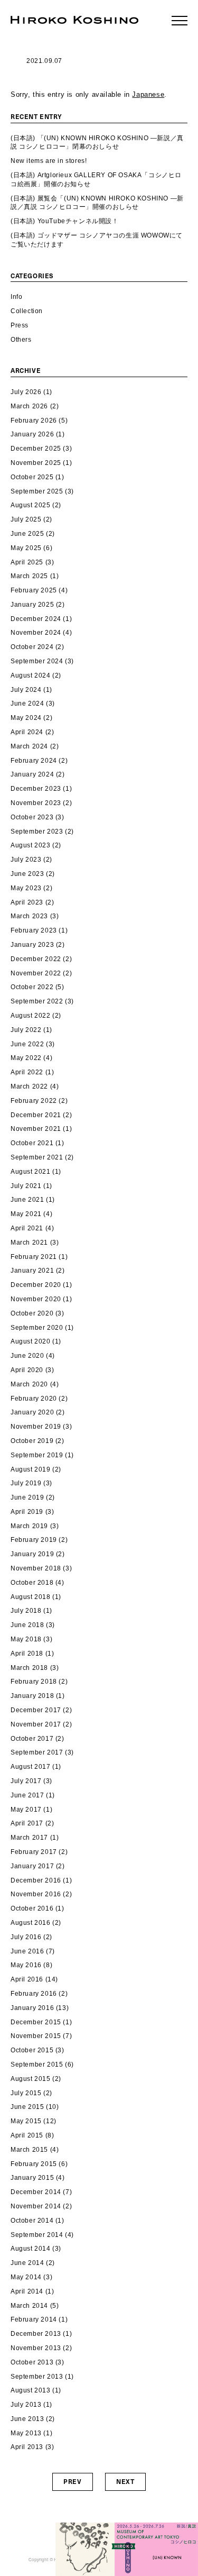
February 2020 (34, 1399)
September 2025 (37, 491)
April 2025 (27, 562)
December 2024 (36, 619)
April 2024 (27, 732)
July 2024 (26, 690)
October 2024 (32, 647)
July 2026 (26, 392)
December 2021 (36, 1115)
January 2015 (32, 2178)
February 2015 (34, 2164)
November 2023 (36, 803)
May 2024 (26, 718)
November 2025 (36, 463)
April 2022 (27, 1072)
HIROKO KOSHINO (74, 20)
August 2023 (31, 845)
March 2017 (29, 1838)
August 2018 (31, 1597)
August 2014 (31, 2249)
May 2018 (26, 1639)
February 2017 (34, 1852)
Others (21, 340)
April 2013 (27, 2447)
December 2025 (36, 449)
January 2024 (32, 774)
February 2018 (34, 1682)
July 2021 (26, 1186)
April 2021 (27, 1228)
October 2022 (32, 987)
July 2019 (26, 1483)
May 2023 (26, 888)
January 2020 (32, 1412)
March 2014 (29, 2306)
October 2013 (32, 2362)
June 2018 (27, 1625)
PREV (72, 2481)
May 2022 (26, 1058)
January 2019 (32, 1554)
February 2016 (34, 1994)
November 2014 (36, 2206)
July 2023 (26, 860)
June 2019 (27, 1497)
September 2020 (37, 1328)
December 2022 (36, 959)
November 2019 (36, 1427)
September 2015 (37, 2065)
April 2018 (27, 1654)
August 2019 (31, 1469)
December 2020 (36, 1285)
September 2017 (37, 1752)
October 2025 (32, 477)
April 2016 (27, 1979)
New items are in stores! (49, 161)
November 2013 (36, 2348)
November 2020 (36, 1299)
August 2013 (31, 2390)
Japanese (148, 94)
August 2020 (31, 1341)
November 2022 (36, 973)
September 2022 (37, 1001)
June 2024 (27, 704)
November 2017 (36, 1724)
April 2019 (27, 1512)
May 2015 (26, 2121)
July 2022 (26, 1030)
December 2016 (36, 1880)
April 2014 (27, 2291)
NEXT (125, 2481)
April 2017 (27, 1823)
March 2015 (29, 2150)
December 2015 (36, 2022)
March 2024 (29, 746)
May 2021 (26, 1214)
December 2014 (36, 2192)
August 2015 (31, 2079)
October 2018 (32, 1583)
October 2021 (32, 1143)
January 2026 (32, 434)
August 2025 (31, 505)
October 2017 (32, 1739)
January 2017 (32, 1866)
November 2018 (36, 1568)
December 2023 (36, 789)
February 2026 (34, 421)
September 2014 (37, 2235)
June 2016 (27, 1951)
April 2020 (27, 1370)
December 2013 (36, 2334)
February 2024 (34, 761)
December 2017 (36, 1710)
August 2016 (31, 1923)
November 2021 (36, 1129)
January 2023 (32, 945)
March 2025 (29, 576)
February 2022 (34, 1101)
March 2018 (29, 1668)
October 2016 (32, 1908)
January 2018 (32, 1696)
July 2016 (26, 1937)
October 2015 (32, 2050)
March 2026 (29, 406)
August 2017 (31, 1767)
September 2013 (37, 2377)
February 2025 (34, 590)
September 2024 (37, 661)
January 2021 (32, 1271)
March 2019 (29, 1526)
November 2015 (36, 2036)
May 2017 (26, 1810)
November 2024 (36, 633)
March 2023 (29, 916)
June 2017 (27, 1795)
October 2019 (32, 1441)
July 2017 (26, 1781)
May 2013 (26, 2433)
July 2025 (26, 519)
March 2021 (29, 1243)
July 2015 (26, 2093)
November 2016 (36, 1894)
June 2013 (27, 2419)
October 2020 (32, 1313)
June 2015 (27, 2107)
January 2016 (32, 2008)
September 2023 (37, 832)
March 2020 (29, 1384)
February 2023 (34, 930)
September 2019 (37, 1455)
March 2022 (29, 1086)
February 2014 (34, 2319)
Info (16, 297)
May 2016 (26, 1965)
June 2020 (27, 1356)
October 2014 (32, 2221)
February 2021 (34, 1257)
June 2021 (27, 1200)
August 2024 (31, 675)
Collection (27, 311)
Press (20, 325)
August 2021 (31, 1172)
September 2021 (37, 1157)
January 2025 (32, 605)
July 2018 (26, 1611)
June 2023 (27, 874)
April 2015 (27, 2135)
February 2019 (34, 1540)
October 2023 (32, 817)
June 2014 (27, 2263)
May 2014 (26, 2277)
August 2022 (31, 1016)
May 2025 (26, 548)
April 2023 (27, 902)
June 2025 (27, 534)
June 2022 (27, 1044)
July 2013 (26, 2405)
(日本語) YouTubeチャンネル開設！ (65, 221)
